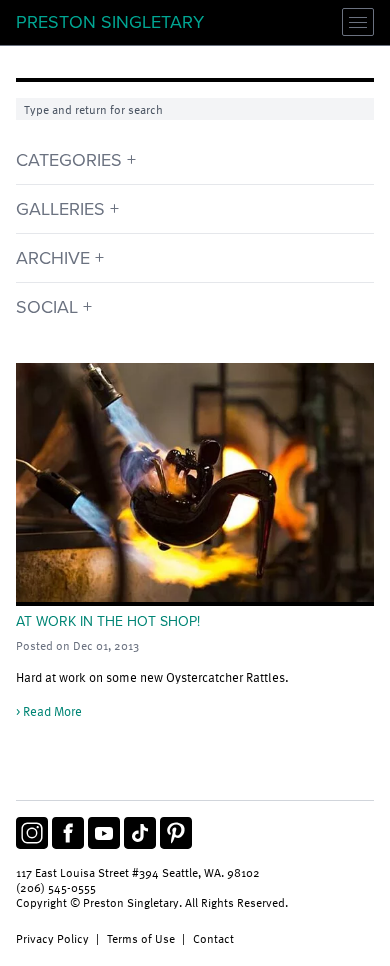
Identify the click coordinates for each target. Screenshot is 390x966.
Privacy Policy (52, 938)
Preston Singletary (110, 22)
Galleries (60, 209)
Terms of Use (141, 938)
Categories (69, 160)
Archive (53, 258)
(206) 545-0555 (56, 887)
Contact (213, 938)
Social (47, 307)
